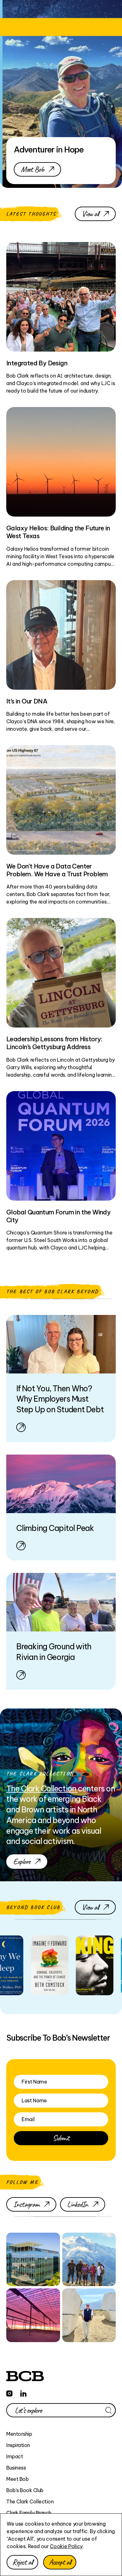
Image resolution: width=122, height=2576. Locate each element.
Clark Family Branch (29, 2513)
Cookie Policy (66, 2546)
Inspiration (18, 2445)
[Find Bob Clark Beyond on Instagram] (9, 2392)
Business (16, 2468)
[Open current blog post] (61, 1378)
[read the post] (20, 1965)
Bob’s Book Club (25, 2490)
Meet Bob (17, 2479)
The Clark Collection (30, 2501)
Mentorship (19, 2434)
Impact (15, 2456)
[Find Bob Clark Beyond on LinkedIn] (23, 2392)
